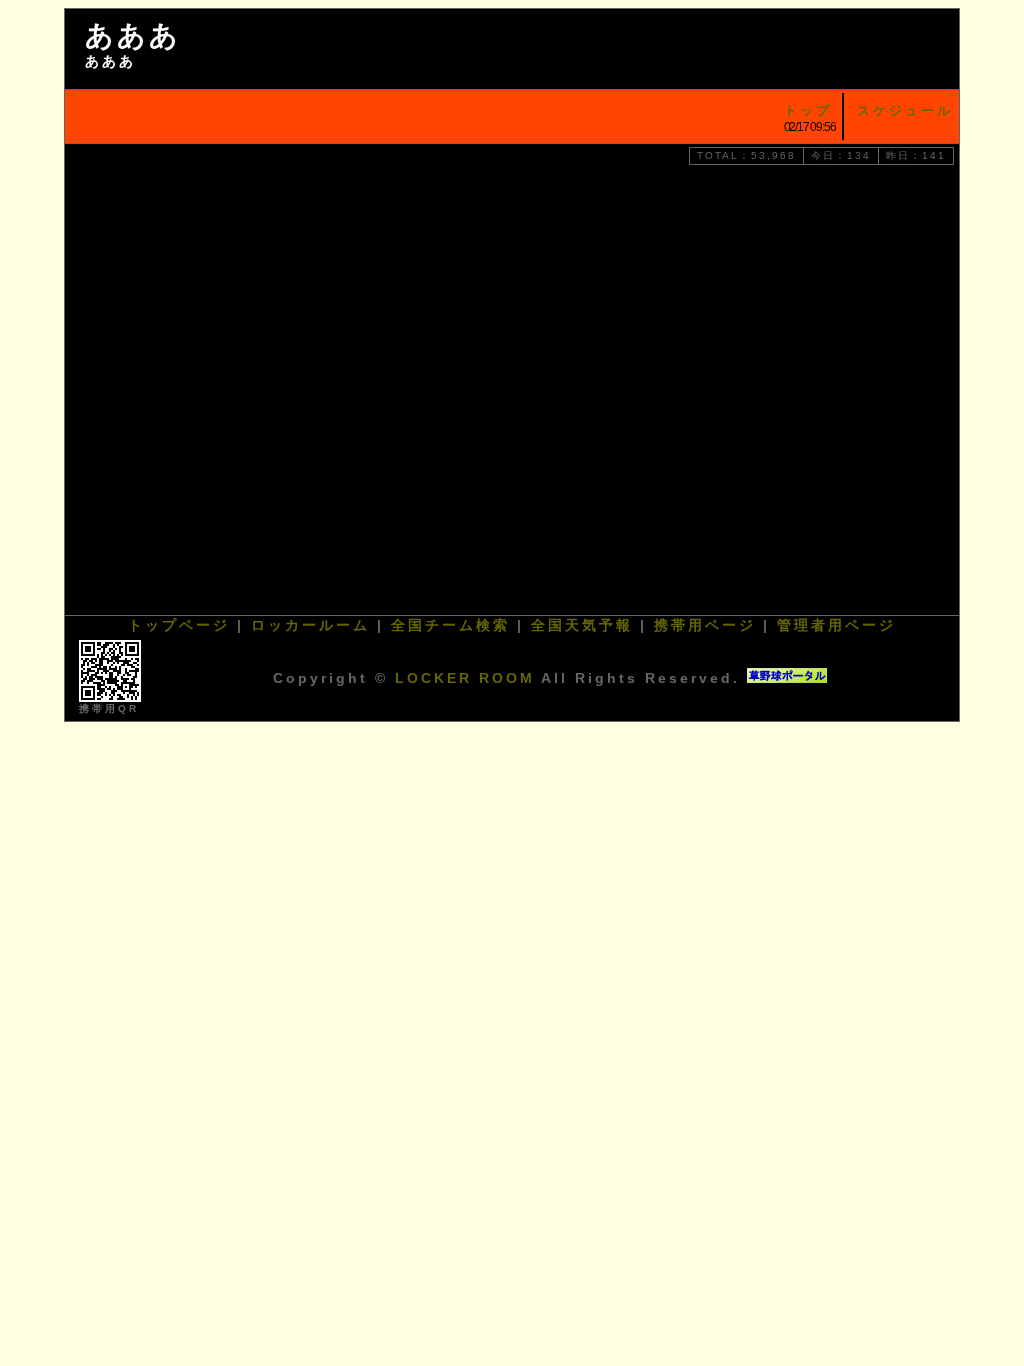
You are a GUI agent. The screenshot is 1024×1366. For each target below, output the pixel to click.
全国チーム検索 (450, 625)
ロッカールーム (310, 625)
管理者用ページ (836, 625)
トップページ (179, 625)
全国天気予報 (582, 625)
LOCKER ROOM (465, 678)
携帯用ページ (705, 625)
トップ (808, 110)
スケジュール (905, 110)
